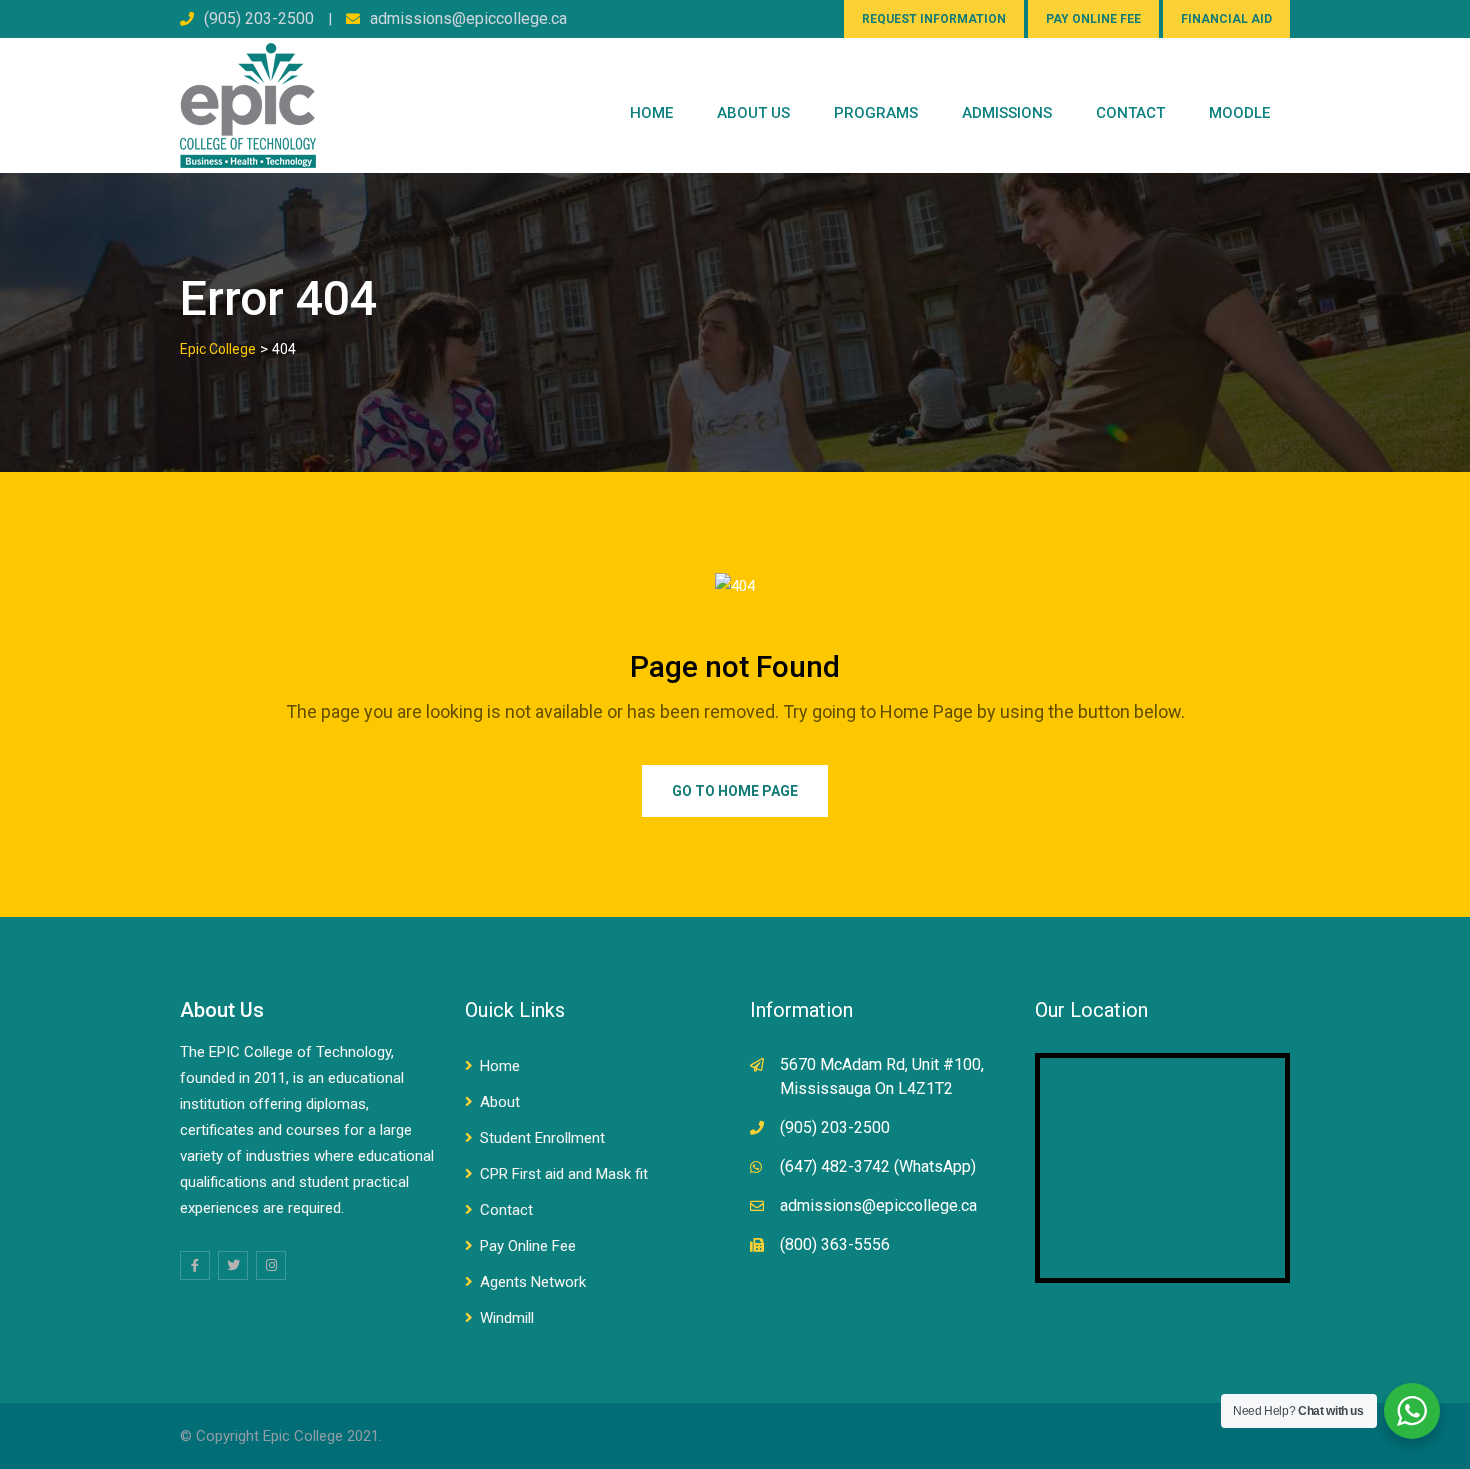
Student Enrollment (542, 1138)
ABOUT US (753, 113)
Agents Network (533, 1282)
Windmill (507, 1318)
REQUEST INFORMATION (934, 19)
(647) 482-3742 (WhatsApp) (878, 1166)
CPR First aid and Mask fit (564, 1174)
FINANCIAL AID (1226, 19)
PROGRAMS (876, 113)
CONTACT (1130, 113)
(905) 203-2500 (259, 18)
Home (651, 113)
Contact (506, 1210)
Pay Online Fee (528, 1246)
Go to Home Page (735, 791)
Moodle (1239, 113)
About (500, 1102)
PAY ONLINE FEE (1093, 19)
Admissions (1007, 113)
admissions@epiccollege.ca (468, 18)
